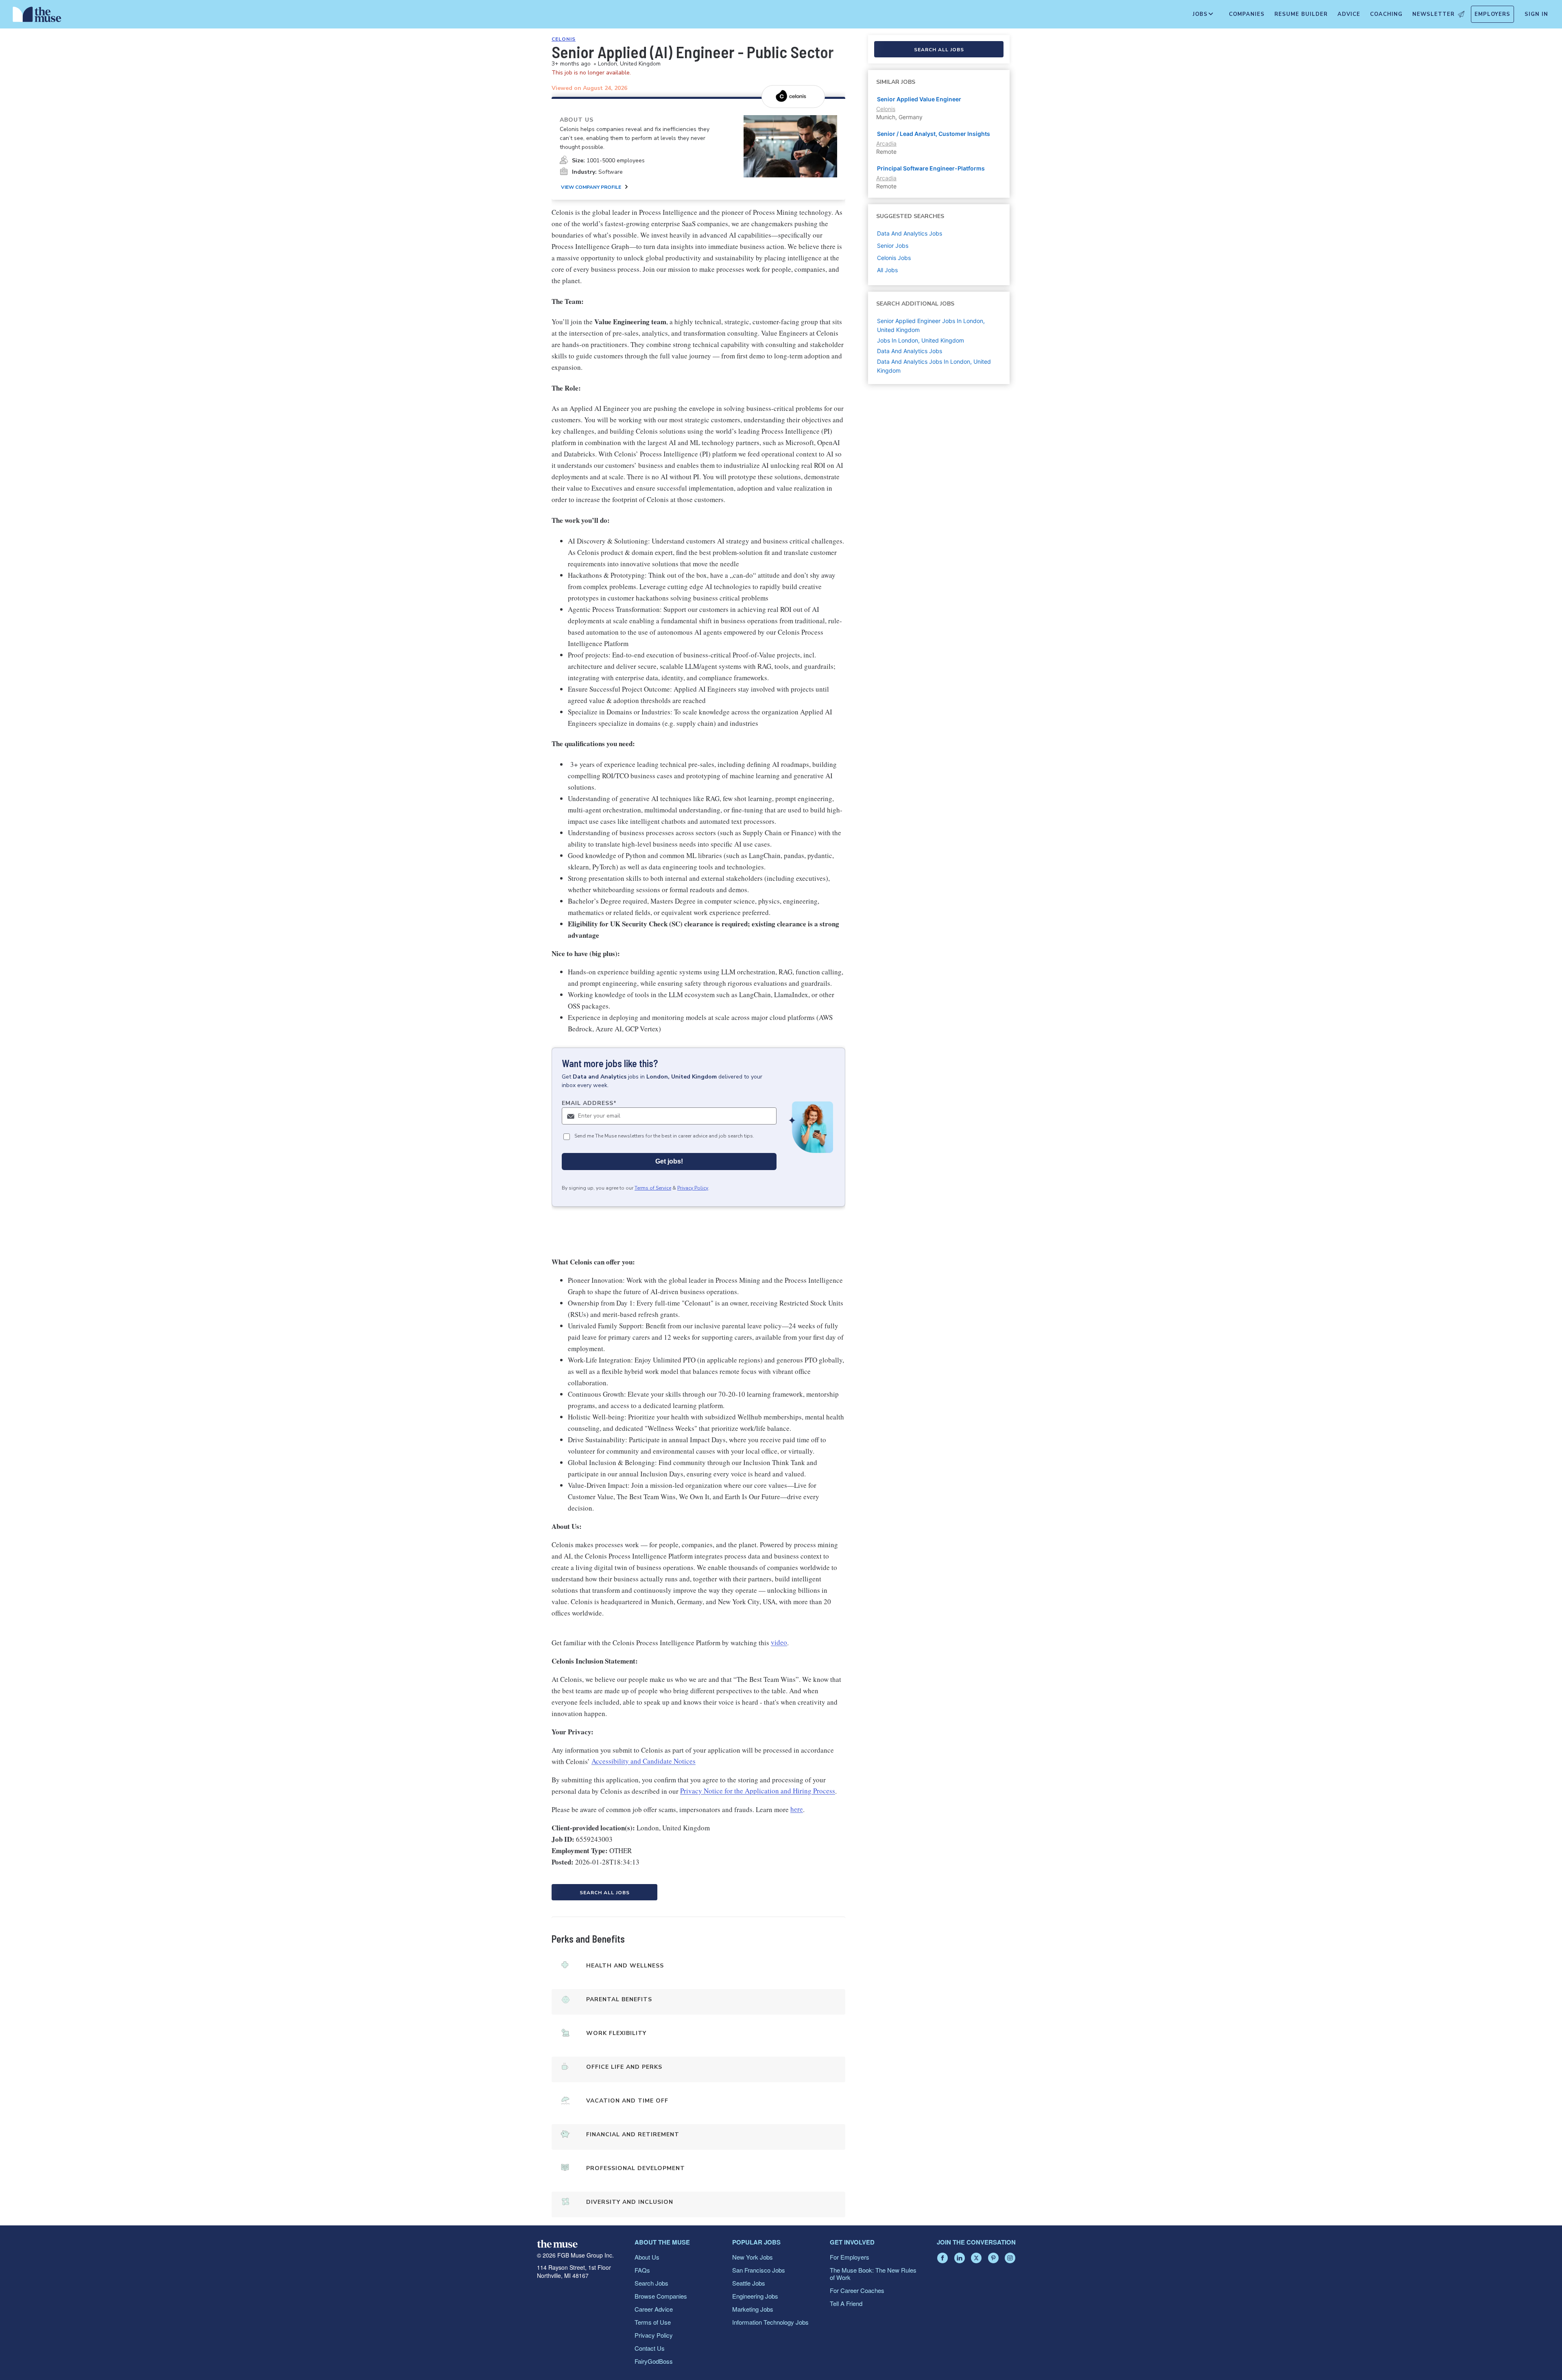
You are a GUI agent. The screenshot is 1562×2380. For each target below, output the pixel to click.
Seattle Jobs (749, 2283)
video (779, 1643)
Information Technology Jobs (770, 2322)
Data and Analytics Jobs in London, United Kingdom (934, 366)
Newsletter (1433, 14)
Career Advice (654, 2309)
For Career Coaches (857, 2290)
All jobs (887, 270)
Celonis (564, 39)
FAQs (642, 2270)
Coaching (1386, 14)
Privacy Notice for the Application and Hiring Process (758, 1791)
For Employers (850, 2257)
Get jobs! (669, 1161)
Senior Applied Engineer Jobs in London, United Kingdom (931, 325)
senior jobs (893, 246)
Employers (1492, 14)
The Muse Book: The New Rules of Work (873, 2274)
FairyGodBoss (654, 2361)
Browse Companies (661, 2296)
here (797, 1809)
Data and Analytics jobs (910, 233)
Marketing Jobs (753, 2309)
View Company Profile (591, 187)
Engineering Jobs (755, 2296)
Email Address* (589, 1103)
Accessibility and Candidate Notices (644, 1761)
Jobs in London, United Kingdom (921, 340)
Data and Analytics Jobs (910, 351)
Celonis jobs (894, 258)
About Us (647, 2257)
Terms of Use (653, 2322)
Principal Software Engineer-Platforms (931, 168)
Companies (1247, 14)
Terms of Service (653, 1188)
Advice (1349, 14)
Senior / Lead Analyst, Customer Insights (934, 134)
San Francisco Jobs (759, 2270)
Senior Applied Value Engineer (919, 99)
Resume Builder (1301, 14)
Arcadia (886, 143)
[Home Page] (37, 16)
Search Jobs (651, 2283)
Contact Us (650, 2348)
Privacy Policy (693, 1188)
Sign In (1536, 14)
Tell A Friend (846, 2303)
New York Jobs (753, 2257)
